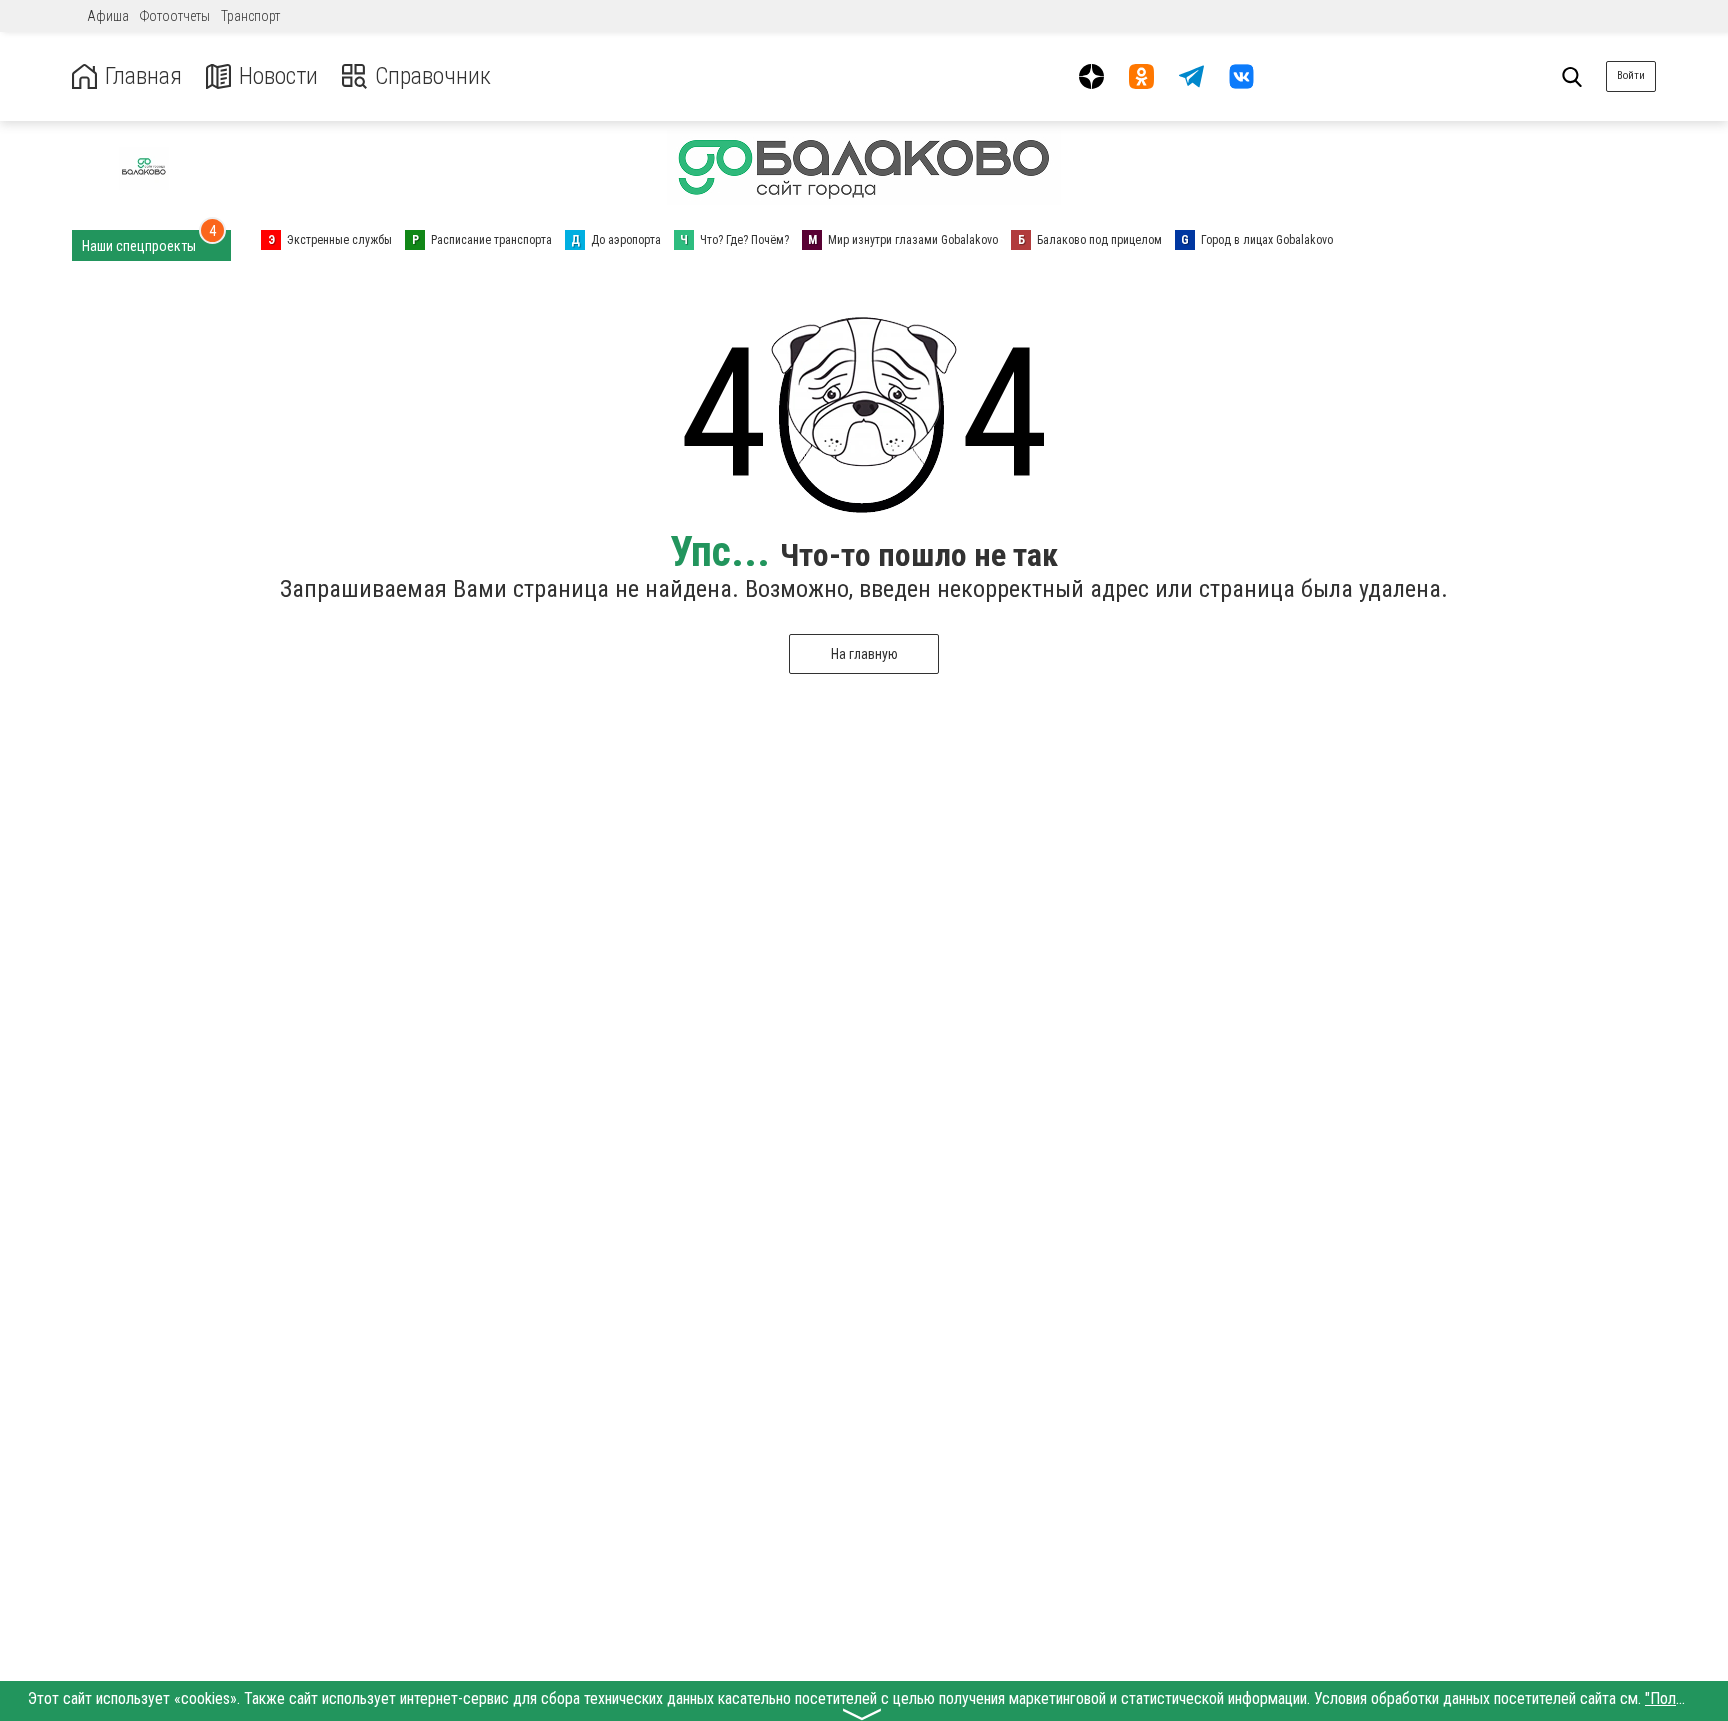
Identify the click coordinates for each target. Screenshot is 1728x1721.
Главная (143, 76)
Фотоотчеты (175, 16)
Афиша (108, 16)
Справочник (433, 76)
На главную (864, 654)
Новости (278, 76)
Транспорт (250, 16)
